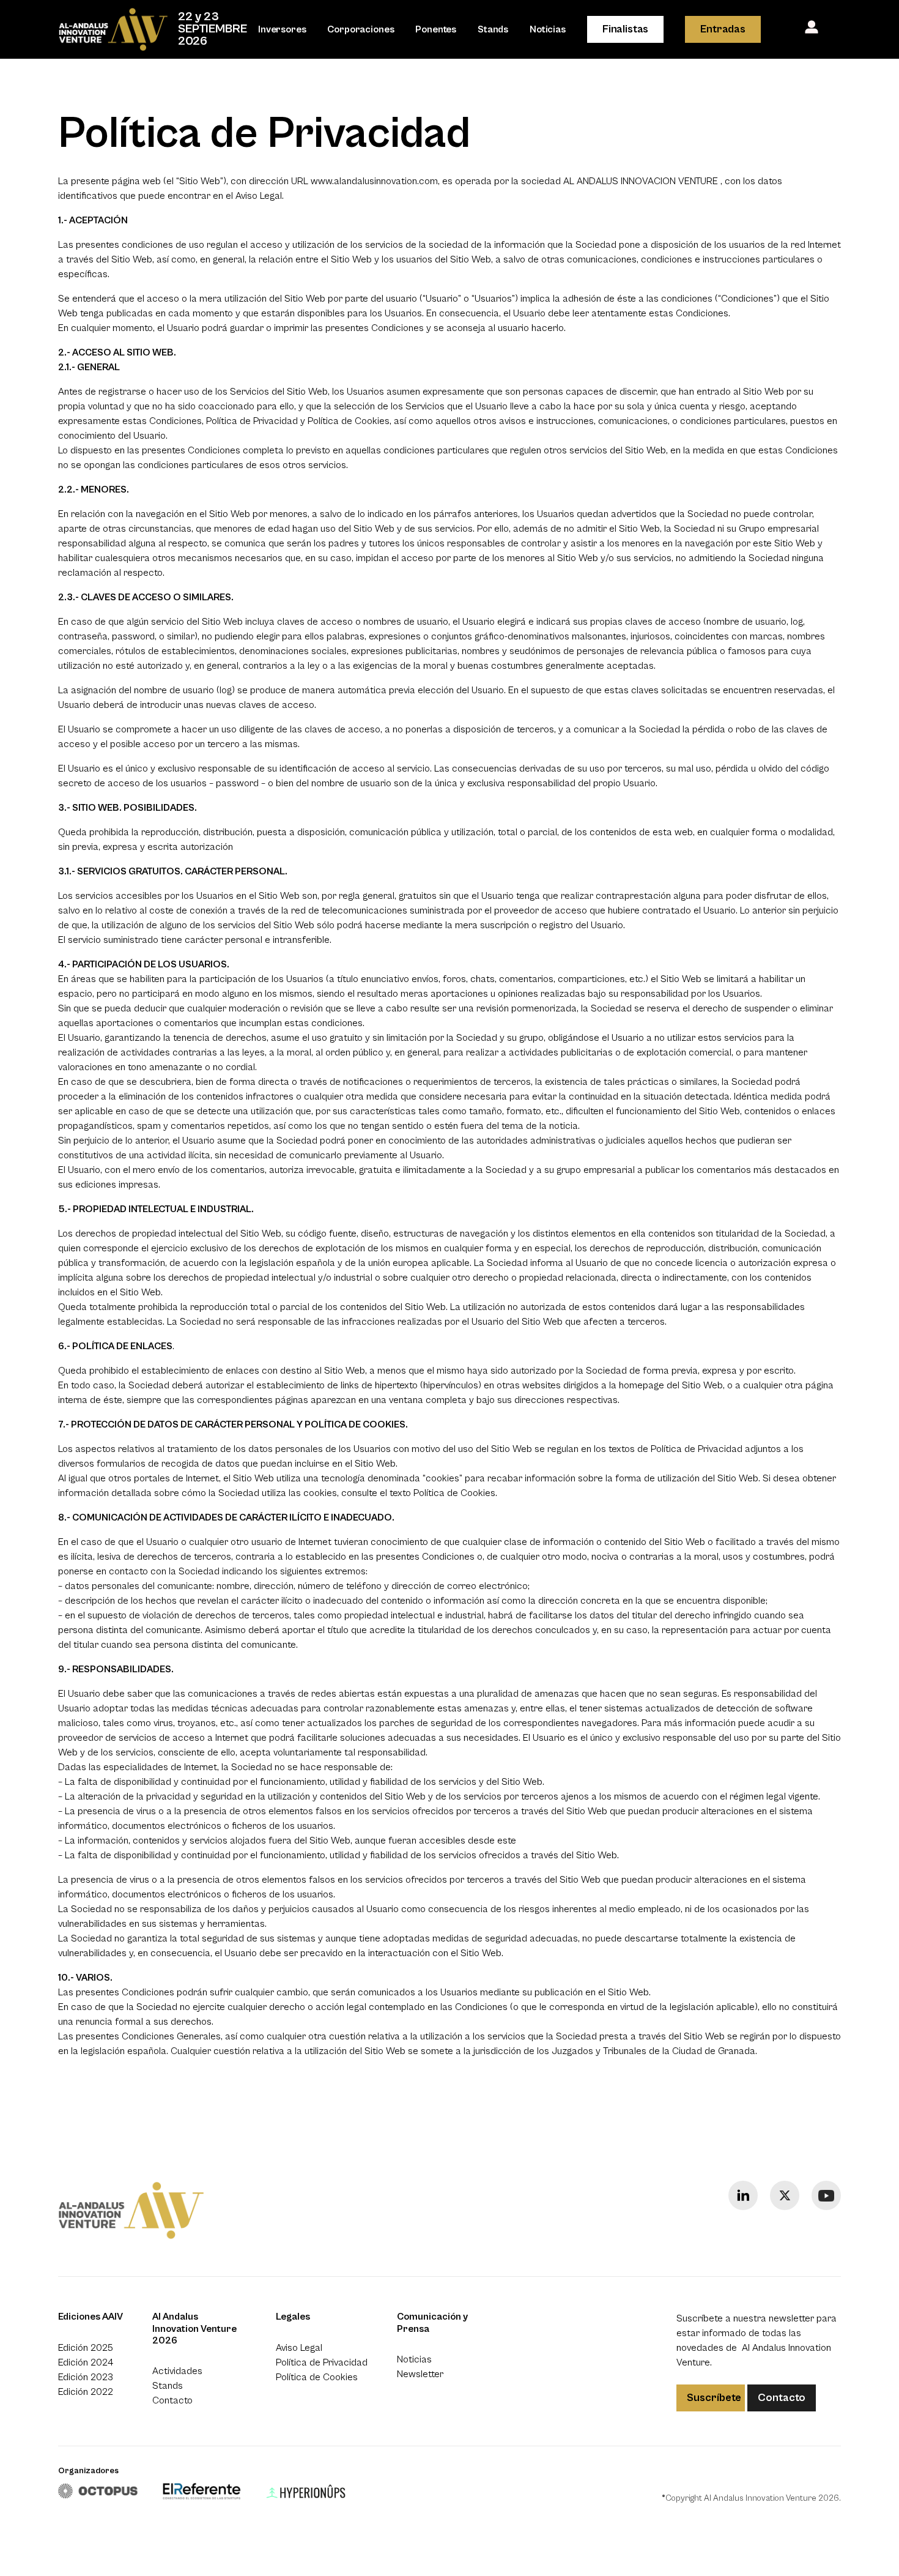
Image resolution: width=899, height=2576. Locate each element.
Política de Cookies (454, 1493)
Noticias (548, 29)
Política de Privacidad (322, 2362)
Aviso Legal (259, 196)
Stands (493, 29)
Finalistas (625, 29)
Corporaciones (361, 29)
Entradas (723, 29)
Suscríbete (714, 2398)
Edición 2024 (86, 2362)
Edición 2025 (86, 2348)
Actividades (177, 2371)
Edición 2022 (86, 2392)
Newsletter (420, 2374)
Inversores (282, 29)
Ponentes (436, 29)
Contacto (172, 2400)
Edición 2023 (86, 2377)
